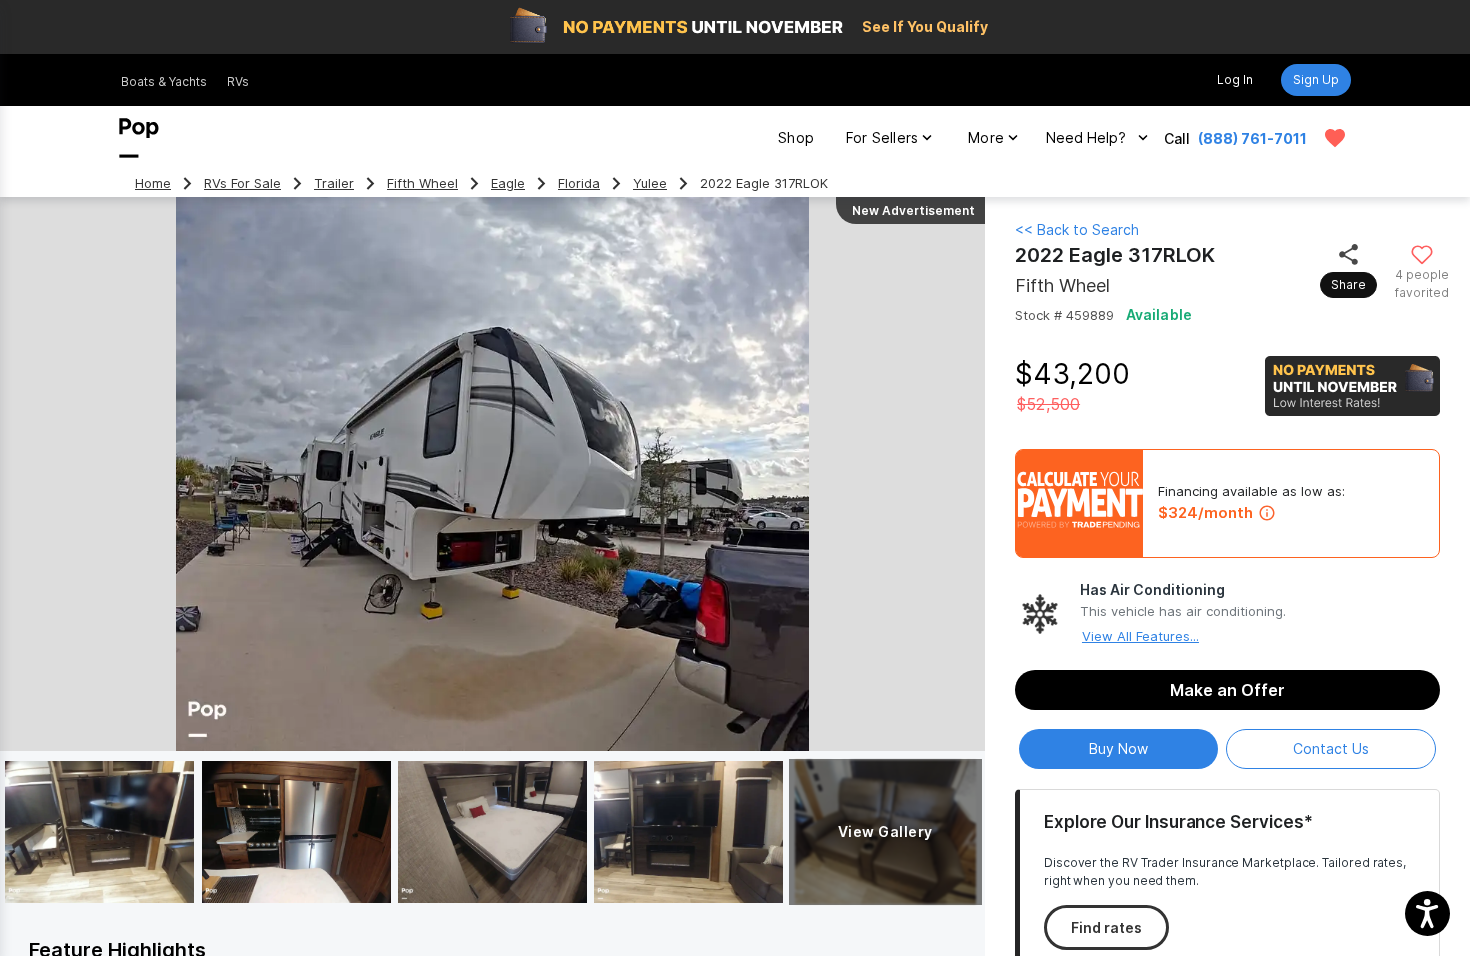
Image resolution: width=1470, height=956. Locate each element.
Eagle (508, 183)
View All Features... (1140, 636)
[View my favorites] (1335, 138)
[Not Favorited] (1421, 253)
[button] (1427, 913)
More (986, 137)
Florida (579, 183)
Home (153, 183)
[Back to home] (139, 138)
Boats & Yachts (164, 81)
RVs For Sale (242, 183)
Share (1348, 284)
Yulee (650, 183)
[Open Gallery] (99, 832)
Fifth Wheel (422, 183)
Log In (1235, 79)
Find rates (1106, 927)
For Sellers (882, 137)
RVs (238, 81)
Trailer (334, 183)
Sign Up (1316, 79)
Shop (796, 137)
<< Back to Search (1077, 229)
